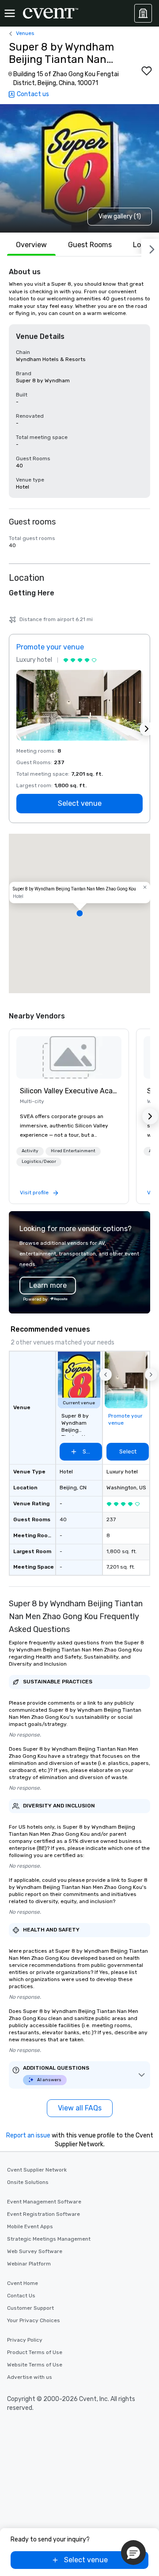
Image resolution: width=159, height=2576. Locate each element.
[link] (69, 1057)
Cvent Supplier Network (37, 2170)
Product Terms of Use (35, 2352)
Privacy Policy (25, 2340)
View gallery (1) (120, 216)
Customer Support (30, 2308)
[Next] (150, 248)
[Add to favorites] (147, 71)
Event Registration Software (44, 2214)
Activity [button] (30, 1151)
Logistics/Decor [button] (39, 1162)
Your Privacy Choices (34, 2320)
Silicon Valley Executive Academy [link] (69, 1091)
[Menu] (10, 13)
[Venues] (143, 13)
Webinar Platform (29, 2264)
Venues (25, 33)
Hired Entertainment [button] (73, 1151)
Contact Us (21, 2296)
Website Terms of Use (35, 2365)
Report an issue (28, 2135)
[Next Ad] (147, 729)
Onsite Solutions (28, 2182)
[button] (79, 913)
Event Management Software (44, 2202)
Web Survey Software (35, 2251)
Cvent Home (23, 2283)
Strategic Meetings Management (49, 2239)
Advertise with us (30, 2377)
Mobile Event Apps (30, 2226)
